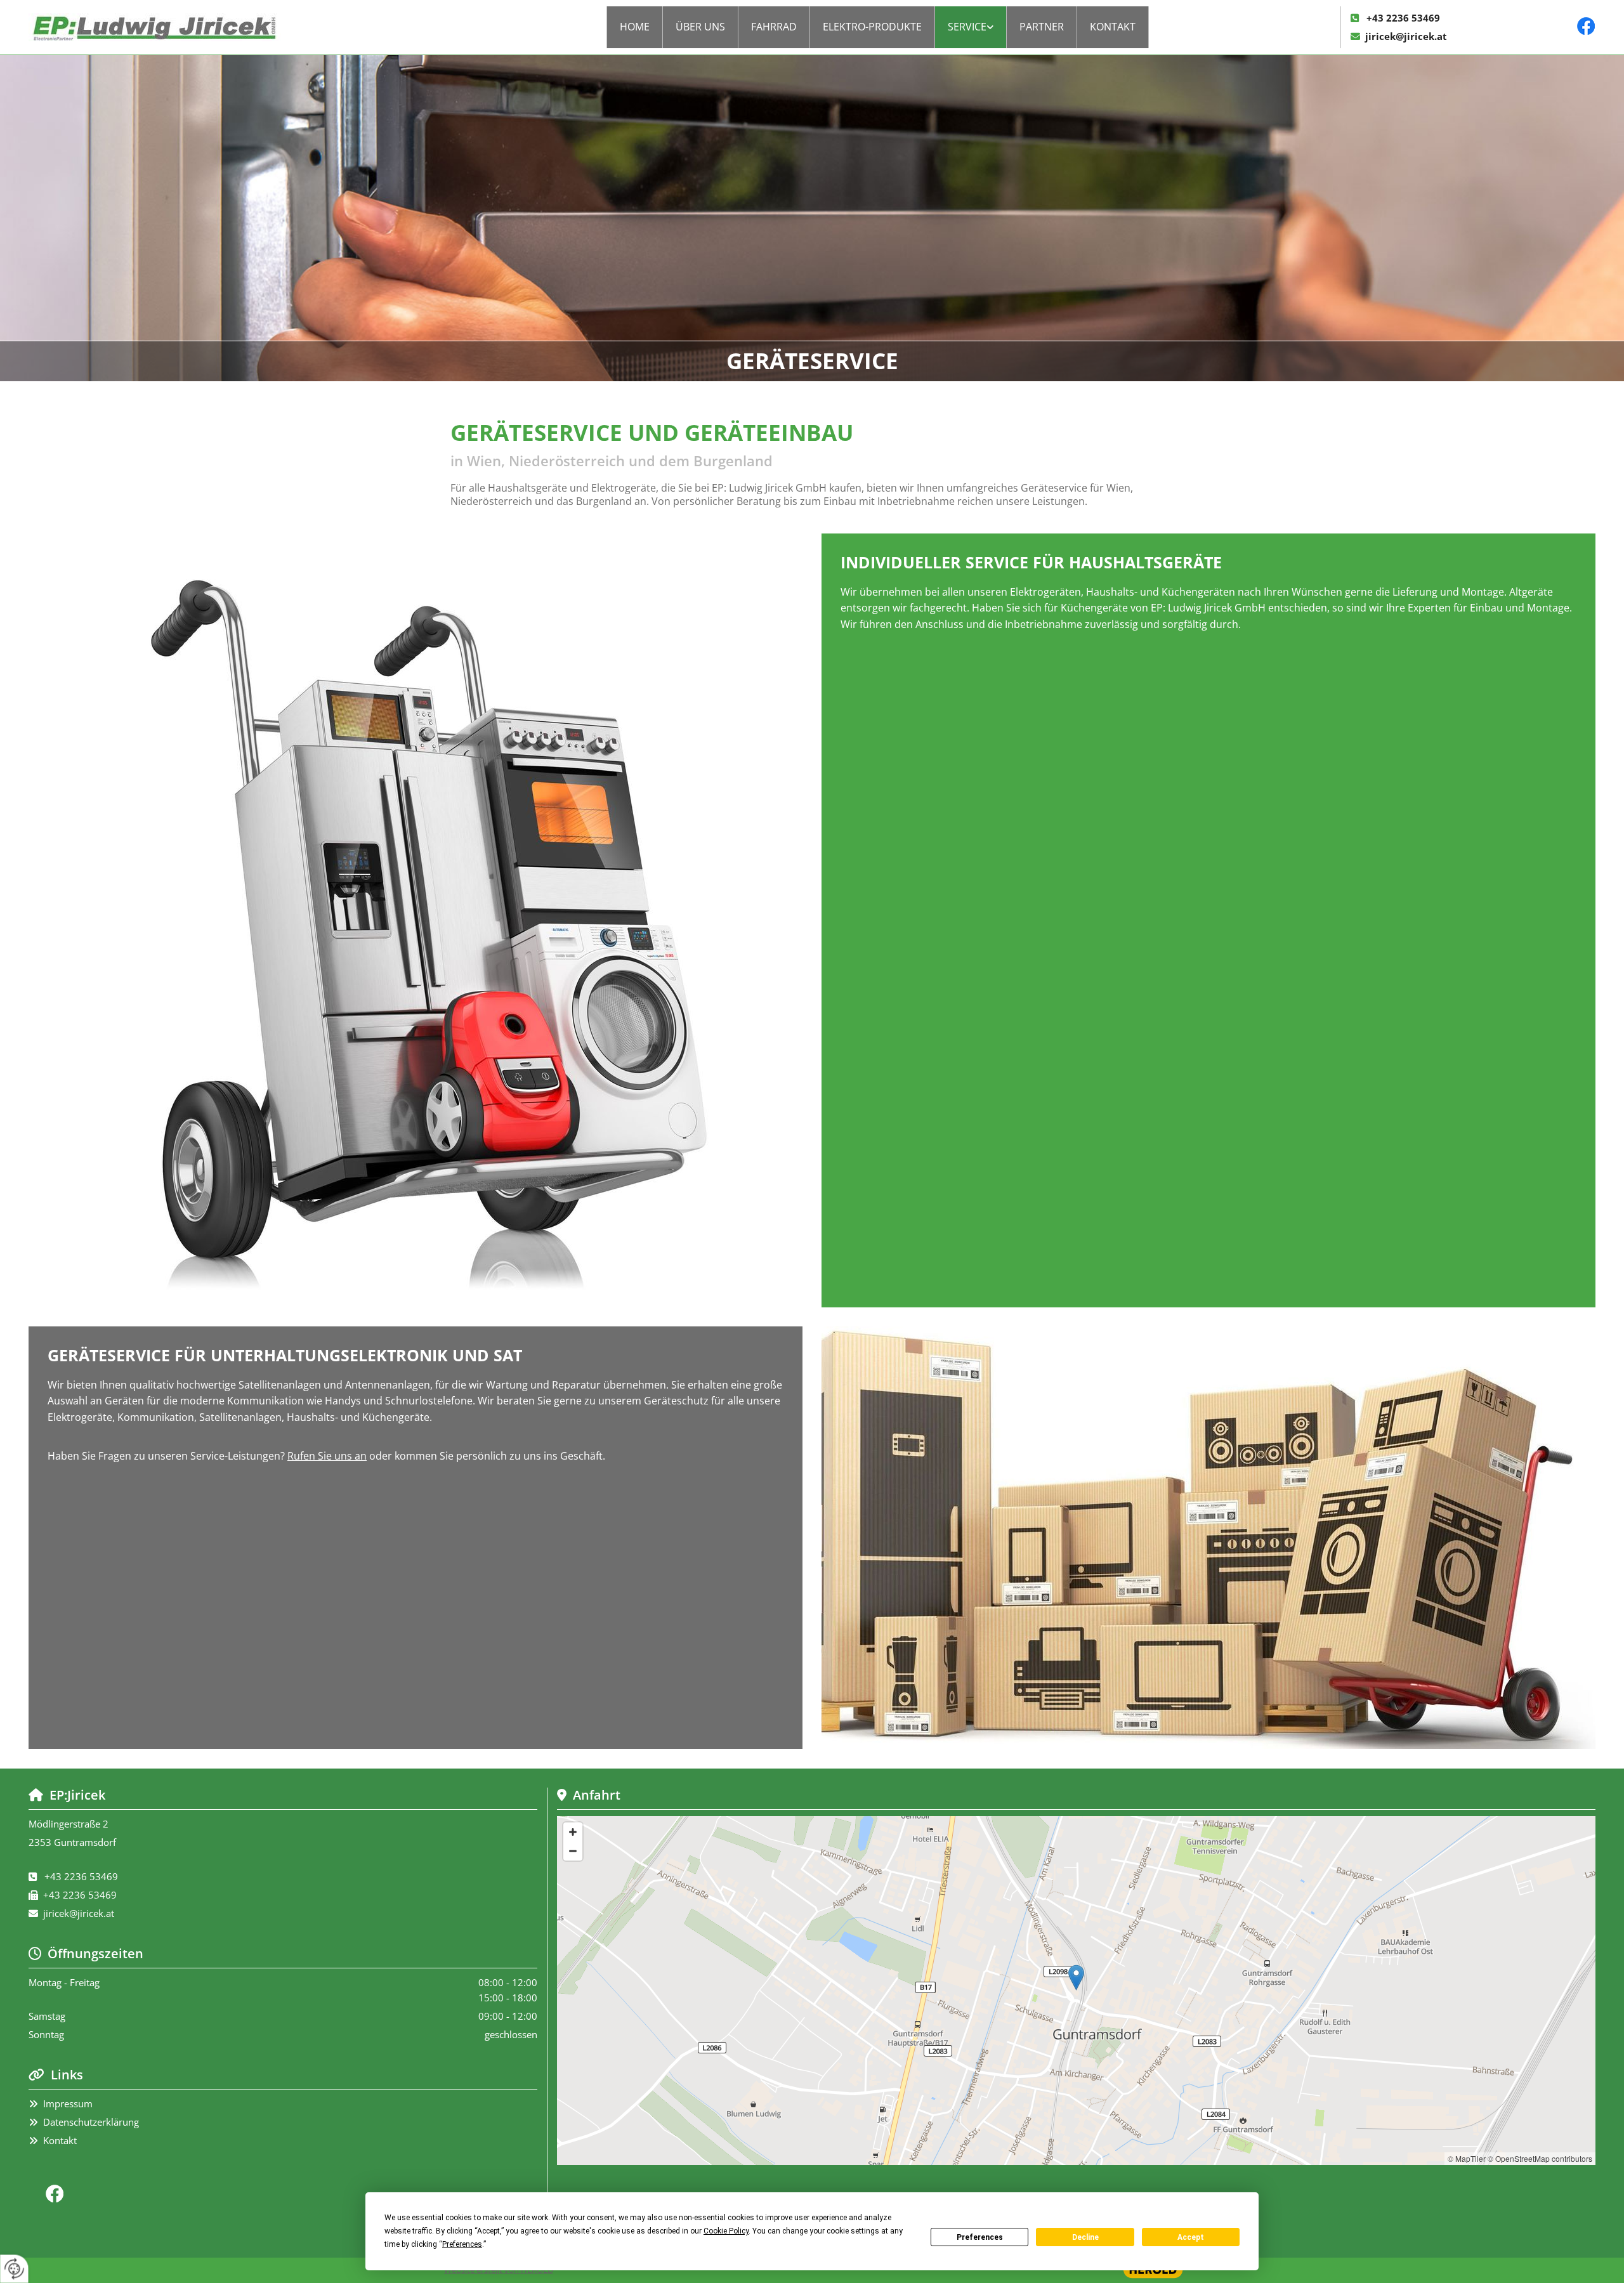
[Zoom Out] (573, 1851)
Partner (1042, 27)
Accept (1191, 2237)
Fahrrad (774, 27)
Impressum (68, 2103)
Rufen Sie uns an (327, 1456)
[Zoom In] (573, 1832)
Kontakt (1113, 27)
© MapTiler (1467, 2158)
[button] (1076, 1978)
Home (635, 27)
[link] (971, 27)
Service (967, 27)
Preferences (980, 2237)
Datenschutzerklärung (91, 2122)
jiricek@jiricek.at (1406, 36)
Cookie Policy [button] (726, 2231)
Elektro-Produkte (872, 27)
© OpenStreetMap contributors (1540, 2158)
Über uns (700, 27)
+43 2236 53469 (1403, 18)
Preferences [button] (462, 2244)
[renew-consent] (14, 2269)
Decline (1085, 2237)
